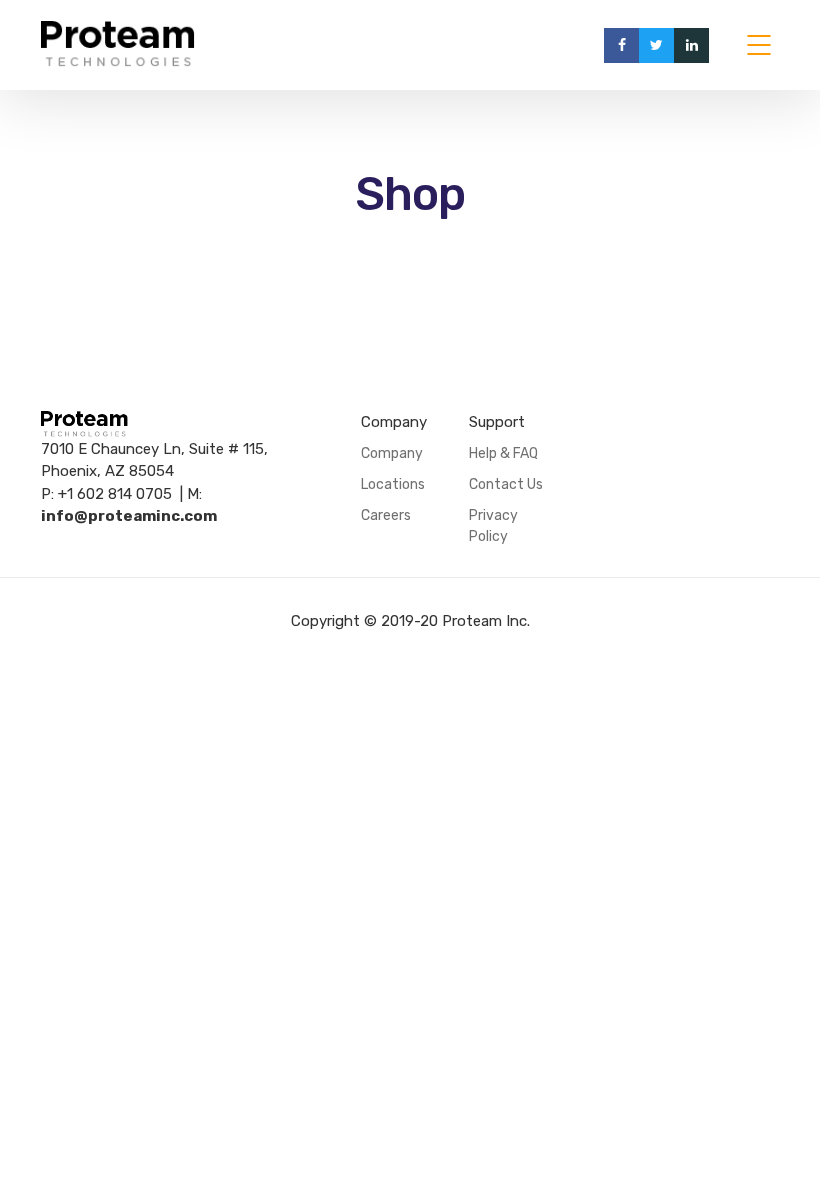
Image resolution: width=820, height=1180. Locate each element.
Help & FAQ (503, 453)
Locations (393, 484)
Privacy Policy (493, 526)
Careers (386, 515)
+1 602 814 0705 (115, 494)
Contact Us (506, 484)
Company (392, 453)
